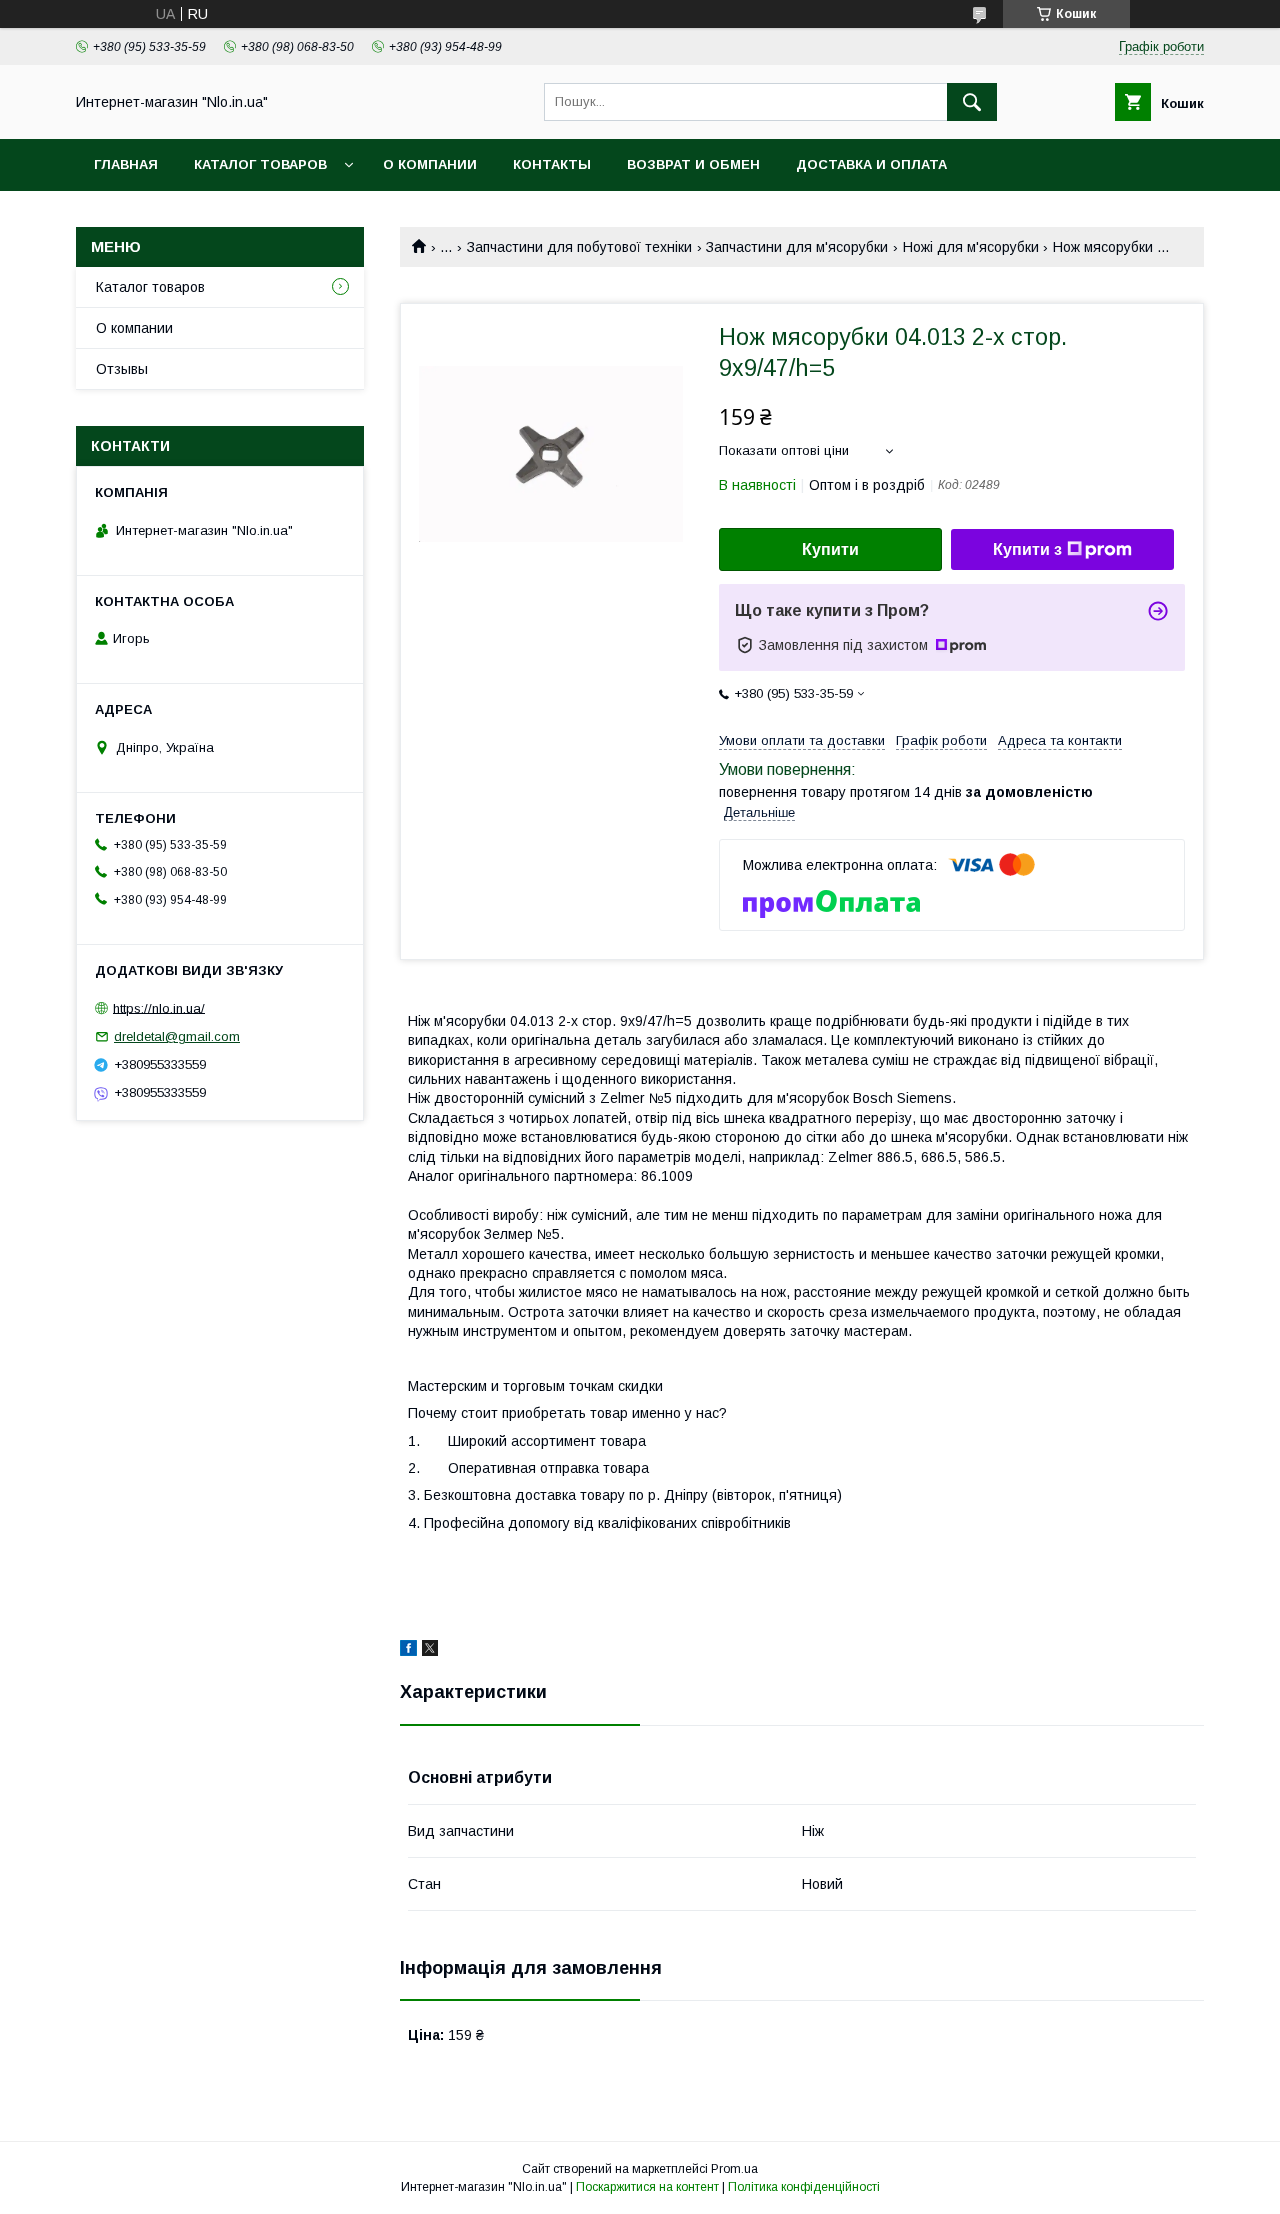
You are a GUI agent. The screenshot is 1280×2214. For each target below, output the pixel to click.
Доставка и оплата (871, 164)
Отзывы (122, 369)
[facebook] (408, 1651)
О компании (430, 164)
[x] (430, 1651)
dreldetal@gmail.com (177, 1036)
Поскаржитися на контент (647, 2187)
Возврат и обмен (693, 164)
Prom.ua (734, 2169)
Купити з (1027, 549)
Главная (126, 164)
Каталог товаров (260, 164)
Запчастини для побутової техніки (579, 247)
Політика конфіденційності (804, 2187)
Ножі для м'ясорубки (971, 247)
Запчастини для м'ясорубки (797, 247)
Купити (830, 549)
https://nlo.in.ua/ (159, 1007)
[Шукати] (972, 102)
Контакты (552, 164)
